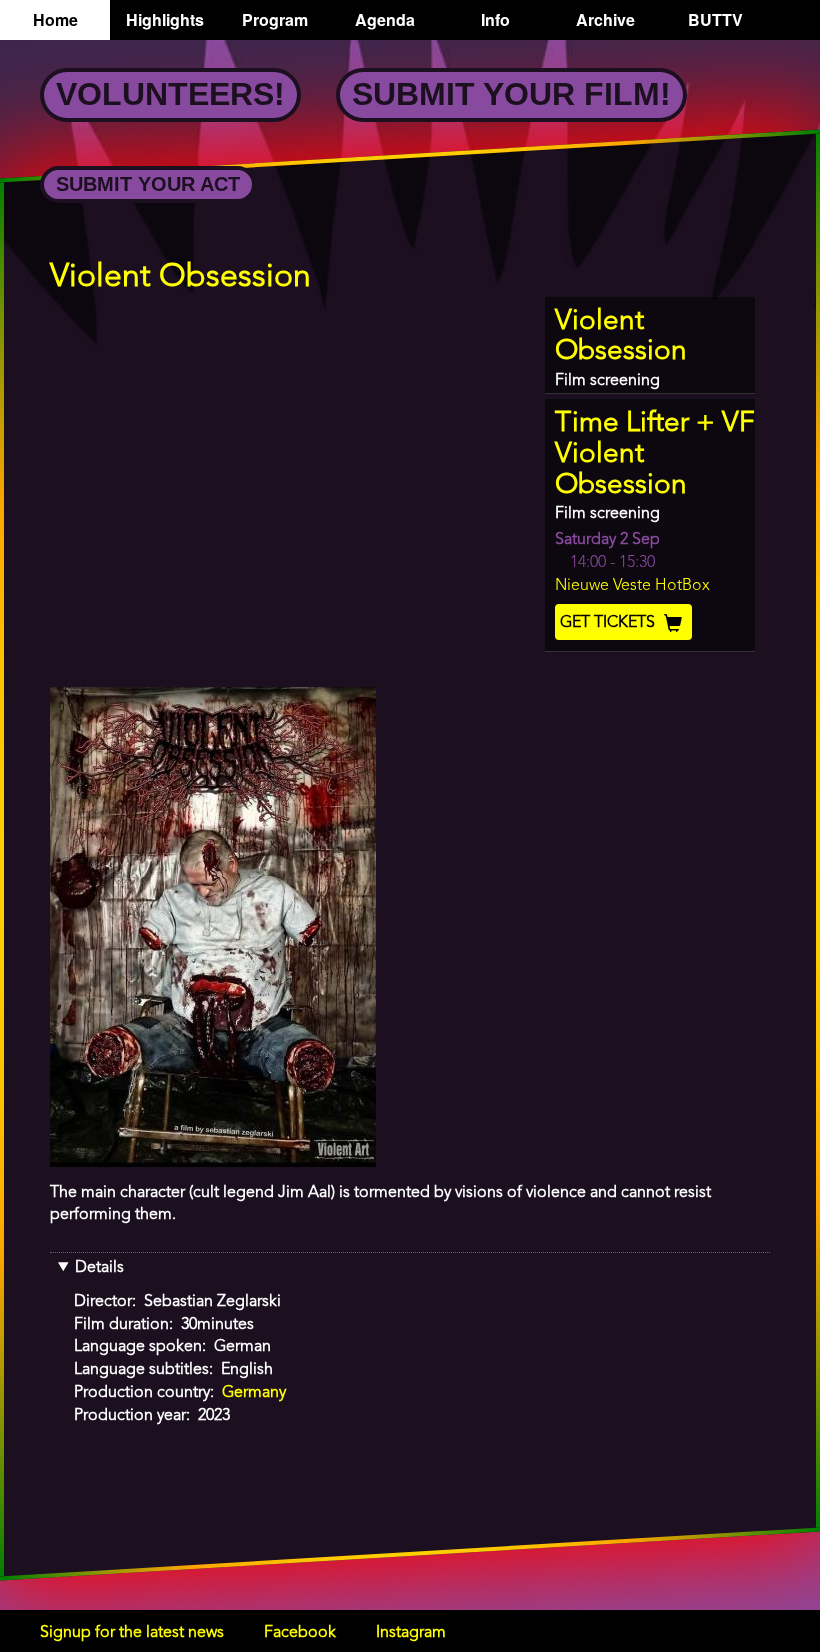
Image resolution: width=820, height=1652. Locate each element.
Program (275, 19)
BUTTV (715, 19)
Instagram (411, 1633)
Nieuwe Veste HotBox (632, 586)
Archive (605, 19)
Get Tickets (609, 623)
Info (495, 19)
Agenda (385, 19)
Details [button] (99, 1268)
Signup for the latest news (132, 1633)
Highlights (165, 19)
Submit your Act (148, 184)
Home (55, 19)
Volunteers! (170, 94)
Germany (254, 1393)
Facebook (300, 1633)
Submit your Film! (511, 94)
